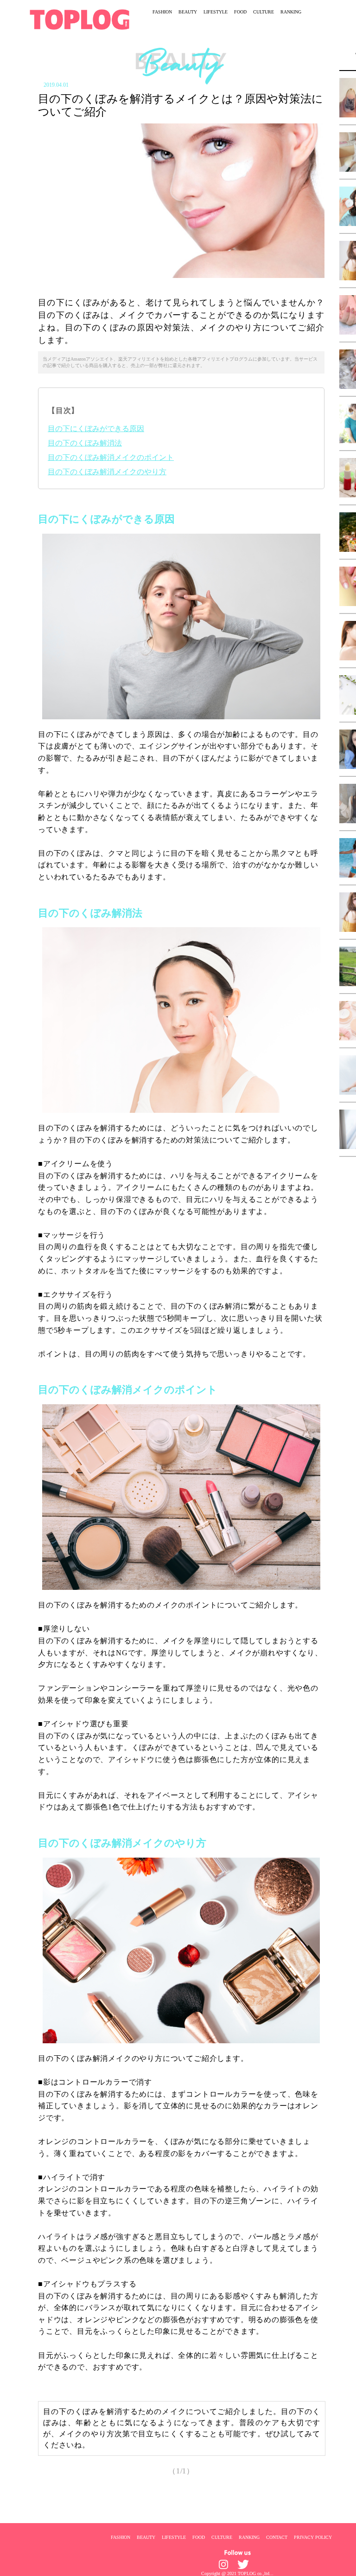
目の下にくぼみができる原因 (96, 429)
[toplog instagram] (223, 2564)
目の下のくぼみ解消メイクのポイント (111, 457)
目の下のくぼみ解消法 (85, 443)
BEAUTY (188, 12)
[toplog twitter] (243, 2564)
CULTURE (264, 12)
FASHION (162, 12)
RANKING (291, 12)
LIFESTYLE (216, 12)
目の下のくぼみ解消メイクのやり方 (107, 472)
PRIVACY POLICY (313, 2537)
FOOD (240, 12)
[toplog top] (79, 19)
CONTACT (277, 2537)
